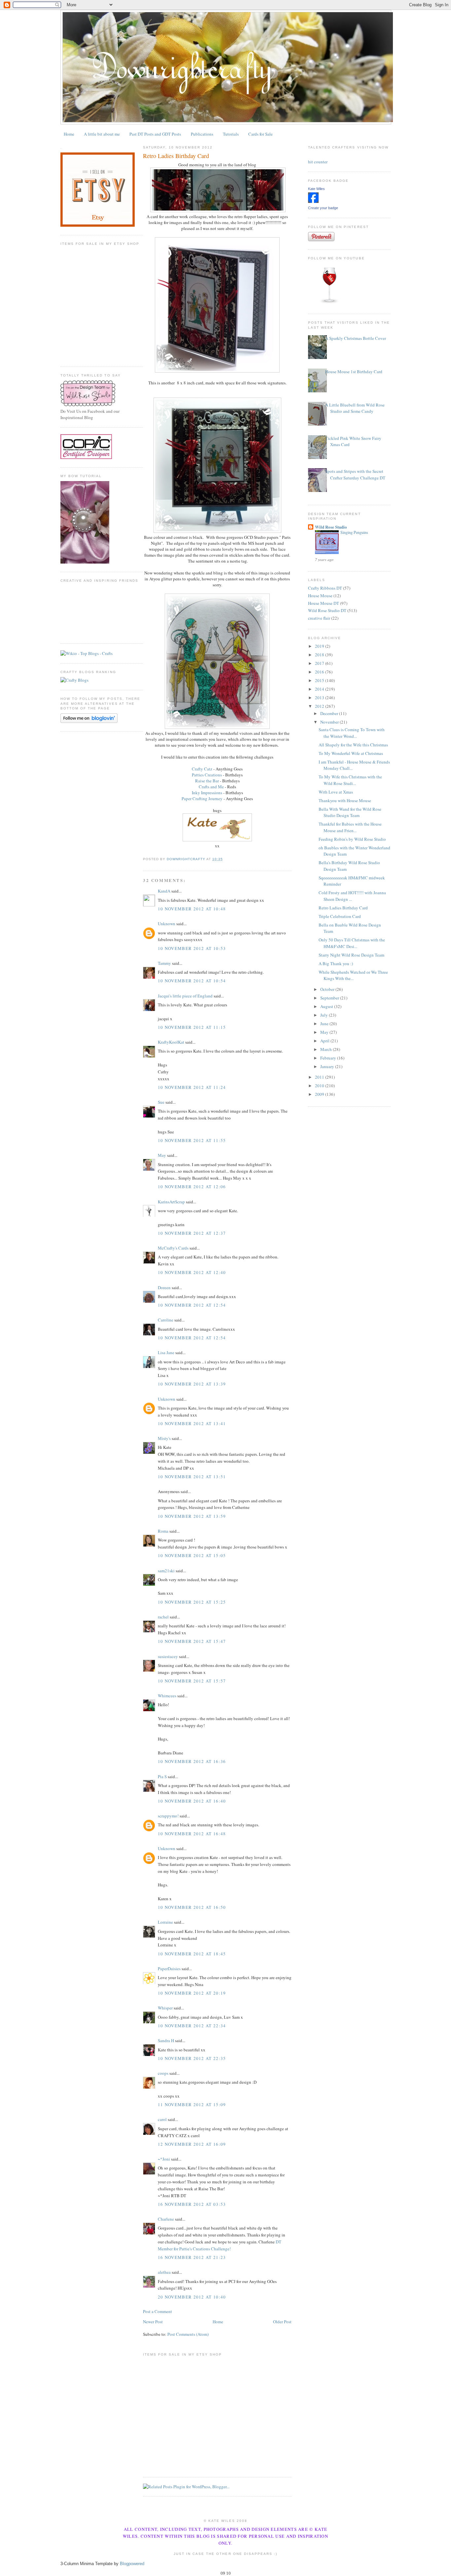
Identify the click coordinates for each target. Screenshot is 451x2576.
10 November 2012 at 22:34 (192, 2026)
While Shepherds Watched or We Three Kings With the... (353, 975)
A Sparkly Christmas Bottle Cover (356, 338)
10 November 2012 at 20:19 (192, 1993)
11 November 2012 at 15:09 (192, 2104)
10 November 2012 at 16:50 (192, 1907)
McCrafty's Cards (173, 1248)
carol (162, 2119)
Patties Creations (207, 775)
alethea (164, 2272)
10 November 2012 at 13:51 (192, 1477)
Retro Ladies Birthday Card (343, 908)
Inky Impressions (208, 793)
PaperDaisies (169, 1969)
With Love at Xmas (336, 792)
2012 (320, 706)
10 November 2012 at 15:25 (192, 1602)
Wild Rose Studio (331, 527)
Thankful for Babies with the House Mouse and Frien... (350, 827)
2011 (320, 1077)
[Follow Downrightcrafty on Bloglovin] (89, 721)
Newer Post (153, 2322)
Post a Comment (157, 2311)
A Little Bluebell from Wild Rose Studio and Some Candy (355, 408)
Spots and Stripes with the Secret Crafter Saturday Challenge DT (355, 474)
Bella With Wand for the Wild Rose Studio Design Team (350, 812)
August (327, 1006)
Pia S (162, 1777)
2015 (320, 680)
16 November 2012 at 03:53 (192, 2204)
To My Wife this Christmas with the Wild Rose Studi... (350, 780)
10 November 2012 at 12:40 (192, 1272)
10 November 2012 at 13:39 (192, 1384)
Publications (202, 134)
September (330, 998)
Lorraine (165, 1922)
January (328, 1066)
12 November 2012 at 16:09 (192, 2144)
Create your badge (323, 208)
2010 (320, 1086)
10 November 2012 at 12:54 (192, 1305)
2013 (320, 698)
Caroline (166, 1320)
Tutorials (231, 134)
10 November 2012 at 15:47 (192, 1641)
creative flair (319, 618)
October (328, 989)
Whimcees (167, 1696)
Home (69, 134)
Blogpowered (132, 2564)
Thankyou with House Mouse (345, 800)
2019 (320, 646)
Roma (163, 1531)
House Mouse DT (324, 603)
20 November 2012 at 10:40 (192, 2297)
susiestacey (168, 1656)
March (327, 1049)
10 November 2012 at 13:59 (192, 1516)
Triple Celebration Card (340, 916)
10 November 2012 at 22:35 (192, 2058)
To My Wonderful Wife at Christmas (351, 753)
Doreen (164, 1288)
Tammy (164, 963)
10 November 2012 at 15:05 (192, 1555)
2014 (320, 689)
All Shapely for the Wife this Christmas (353, 745)
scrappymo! (168, 1816)
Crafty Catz (202, 769)
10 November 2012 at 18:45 (192, 1954)
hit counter (318, 162)
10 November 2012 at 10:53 (192, 948)
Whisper (165, 2008)
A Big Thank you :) (336, 963)
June (325, 1024)
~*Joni (164, 2159)
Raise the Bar (207, 781)
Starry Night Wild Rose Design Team (351, 955)
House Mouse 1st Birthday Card (354, 372)
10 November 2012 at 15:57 (192, 1681)
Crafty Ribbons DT (325, 588)
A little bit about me (102, 134)
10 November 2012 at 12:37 (192, 1233)
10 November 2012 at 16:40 (192, 1801)
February (329, 1058)
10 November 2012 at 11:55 (192, 1140)
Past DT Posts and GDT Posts (155, 134)
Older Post (282, 2322)
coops (163, 2073)
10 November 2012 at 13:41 (192, 1423)
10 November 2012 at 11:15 (192, 1027)
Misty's (164, 1438)
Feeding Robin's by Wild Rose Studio (352, 839)
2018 (320, 655)
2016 (320, 672)
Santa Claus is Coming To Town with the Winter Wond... (352, 733)
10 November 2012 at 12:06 (192, 1187)
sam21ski (166, 1571)
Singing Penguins (354, 532)
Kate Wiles (316, 189)
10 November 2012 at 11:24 (192, 1087)
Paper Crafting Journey (202, 799)
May (162, 1155)
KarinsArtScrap (171, 1202)
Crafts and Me (211, 787)
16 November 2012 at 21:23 (192, 2257)
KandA (164, 891)
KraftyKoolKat (171, 1042)
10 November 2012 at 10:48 (192, 909)
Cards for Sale (260, 134)
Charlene (166, 2219)
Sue (161, 1102)
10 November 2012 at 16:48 (192, 1834)
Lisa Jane (166, 1353)
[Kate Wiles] (313, 201)
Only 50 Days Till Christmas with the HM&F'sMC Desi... (352, 943)
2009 (320, 1094)
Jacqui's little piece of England (185, 996)
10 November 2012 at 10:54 (192, 981)
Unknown (167, 924)
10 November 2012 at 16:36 (192, 1761)
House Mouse (320, 596)
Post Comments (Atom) (188, 2334)
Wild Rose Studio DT (327, 610)
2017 (320, 663)
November (330, 722)
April (325, 1041)
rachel (163, 1617)
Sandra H (166, 2040)
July (325, 1015)
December (330, 713)
